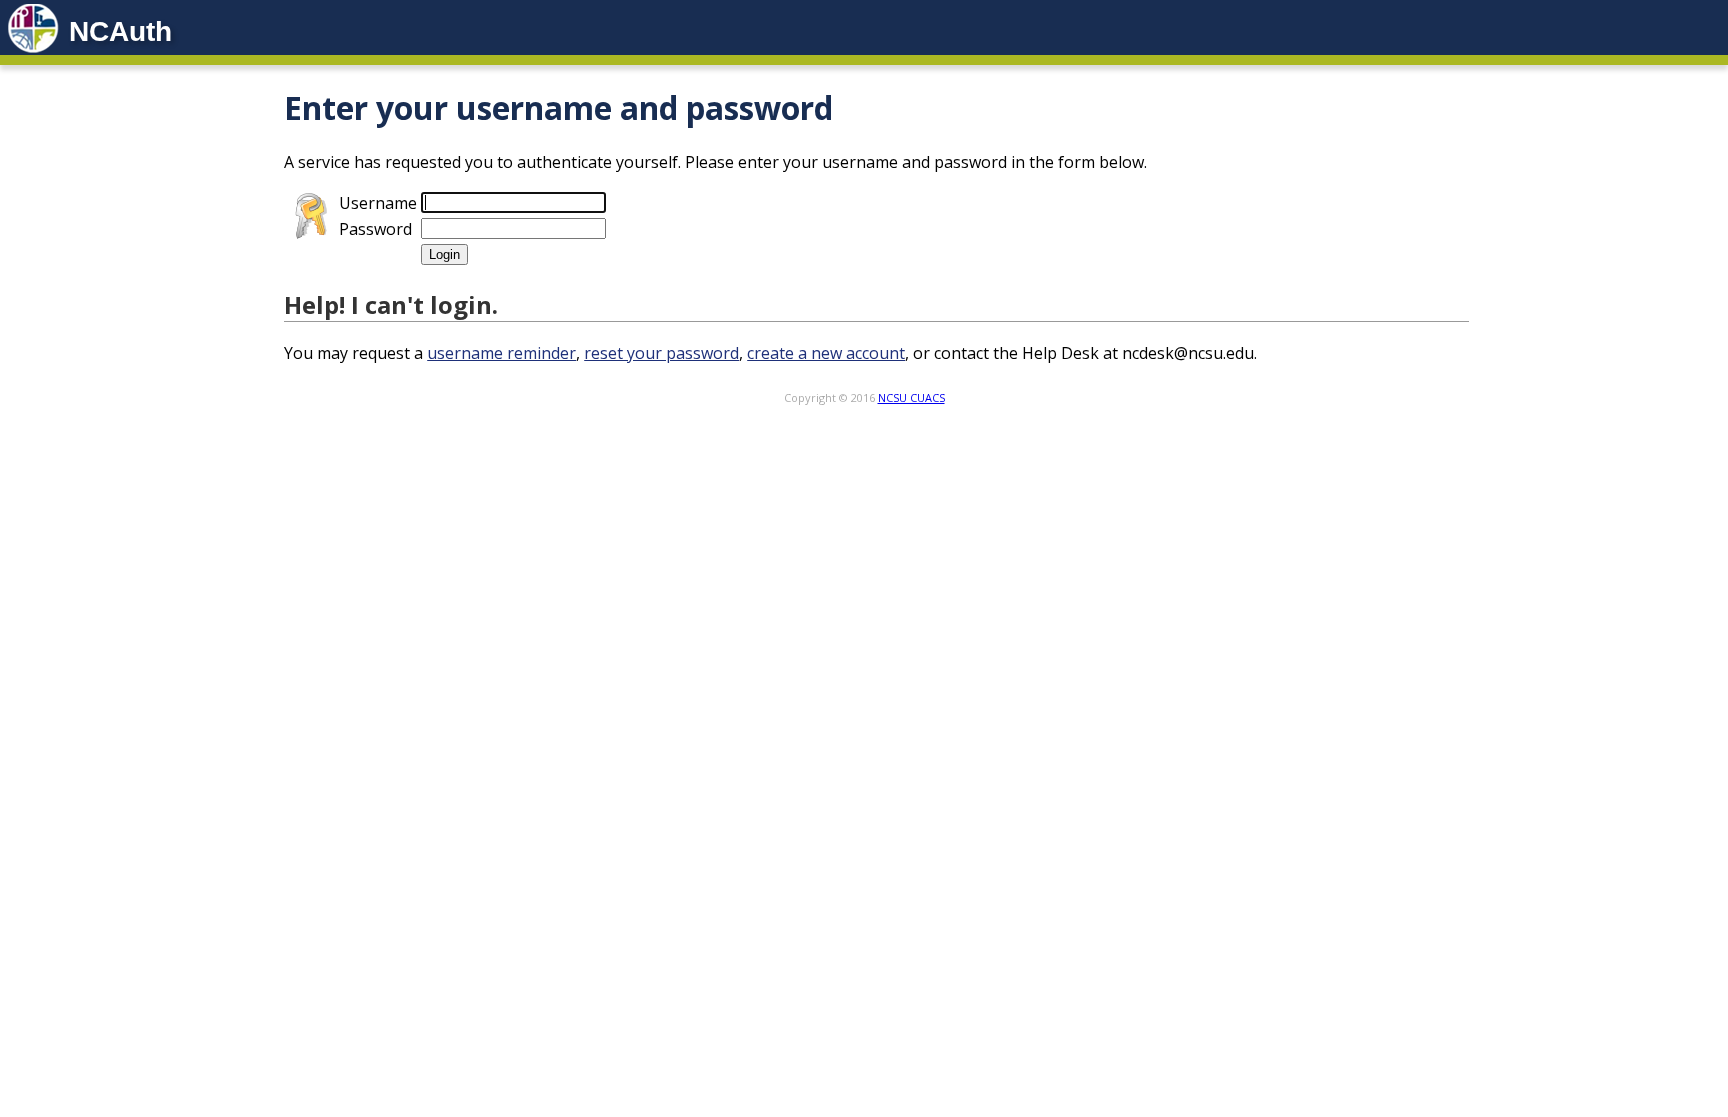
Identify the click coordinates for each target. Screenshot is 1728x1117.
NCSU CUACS (911, 397)
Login (444, 254)
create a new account (826, 353)
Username (378, 203)
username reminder (501, 353)
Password (375, 229)
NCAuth (120, 31)
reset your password (661, 353)
